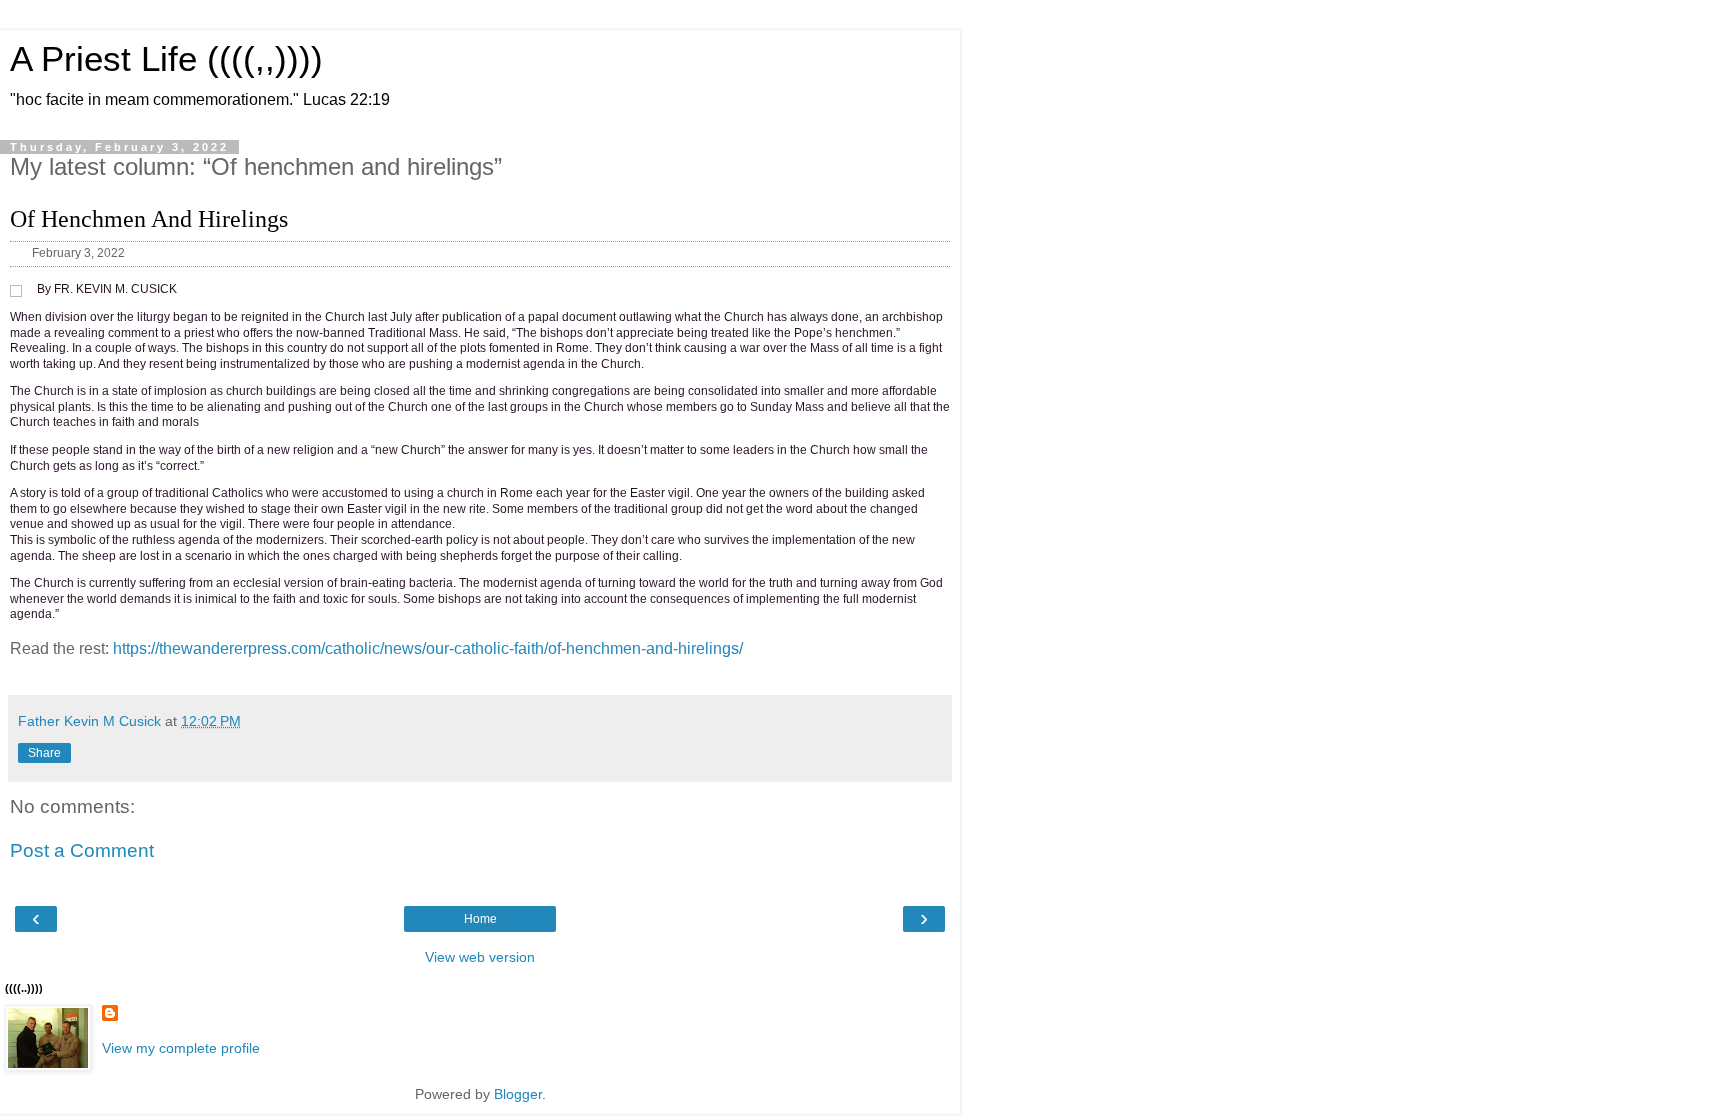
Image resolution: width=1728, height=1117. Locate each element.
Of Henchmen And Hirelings (149, 219)
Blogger (518, 1094)
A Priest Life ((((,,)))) (166, 59)
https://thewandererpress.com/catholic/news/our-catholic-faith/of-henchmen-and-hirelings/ (428, 648)
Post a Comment (82, 850)
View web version (480, 957)
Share (44, 753)
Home (480, 919)
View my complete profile (181, 1048)
